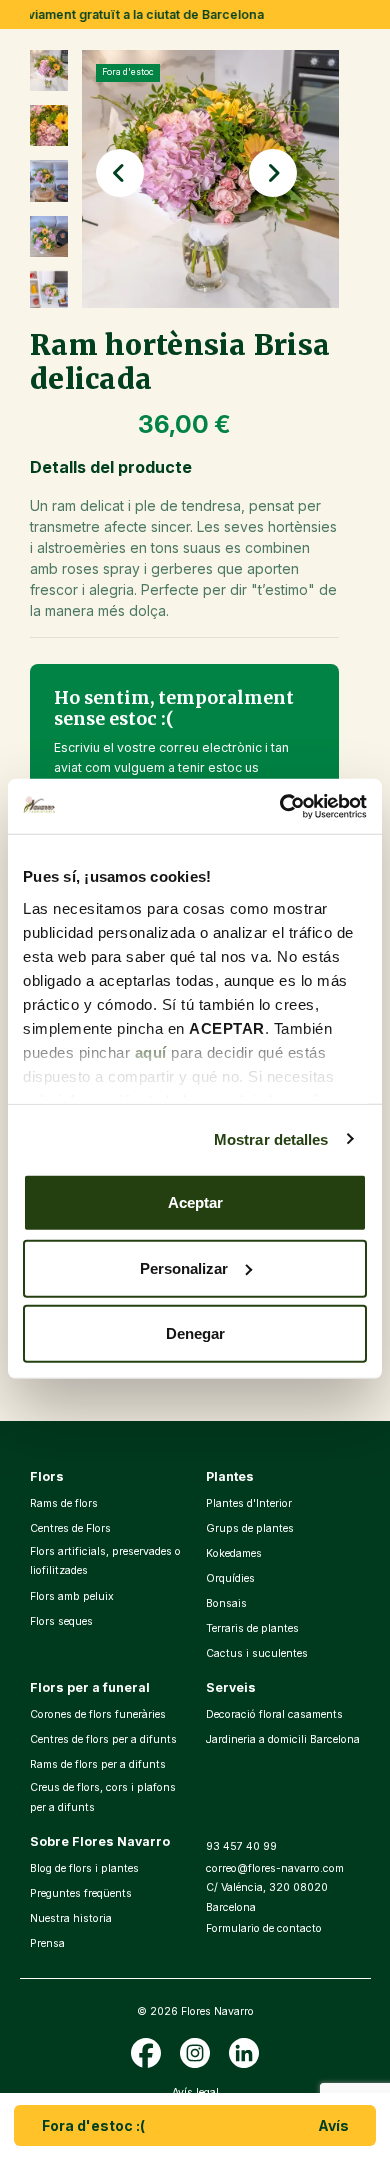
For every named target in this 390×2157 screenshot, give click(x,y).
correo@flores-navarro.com (275, 1868)
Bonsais (226, 1603)
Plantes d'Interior (249, 1503)
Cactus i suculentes (257, 1653)
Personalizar (184, 1267)
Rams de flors (64, 1503)
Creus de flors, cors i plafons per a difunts (103, 1797)
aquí (151, 1051)
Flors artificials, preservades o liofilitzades (105, 1561)
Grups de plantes (250, 1528)
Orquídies (230, 1578)
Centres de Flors (70, 1528)
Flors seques (61, 1621)
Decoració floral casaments (274, 1714)
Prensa (47, 1943)
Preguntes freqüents (81, 1893)
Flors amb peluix (72, 1596)
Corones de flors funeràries (98, 1714)
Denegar (195, 1333)
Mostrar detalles (271, 1138)
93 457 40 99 (241, 1846)
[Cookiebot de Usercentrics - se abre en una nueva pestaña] (280, 806)
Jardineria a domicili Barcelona (283, 1739)
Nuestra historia (71, 1918)
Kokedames (234, 1553)
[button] (120, 173)
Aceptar (195, 1202)
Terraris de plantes (252, 1628)
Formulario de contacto (264, 1928)
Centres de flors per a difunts (103, 1739)
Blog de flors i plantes (84, 1868)
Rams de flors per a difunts (98, 1764)
